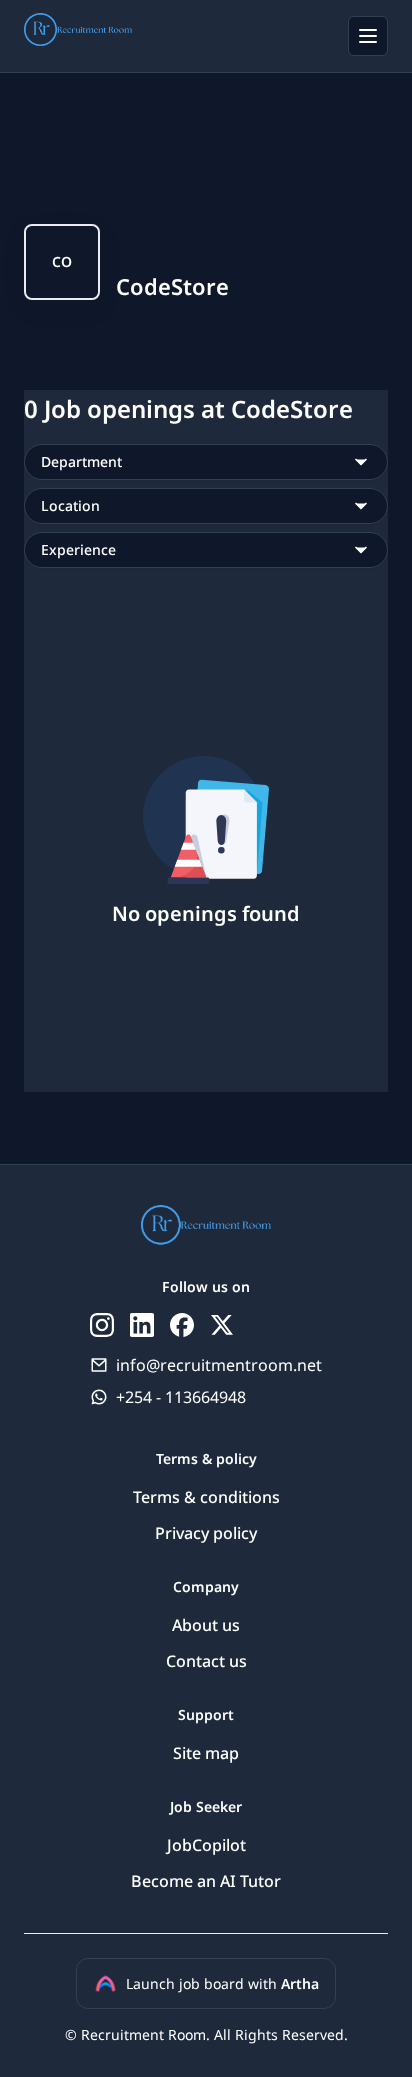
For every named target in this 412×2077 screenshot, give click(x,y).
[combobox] (206, 462)
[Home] (78, 33)
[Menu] (368, 36)
